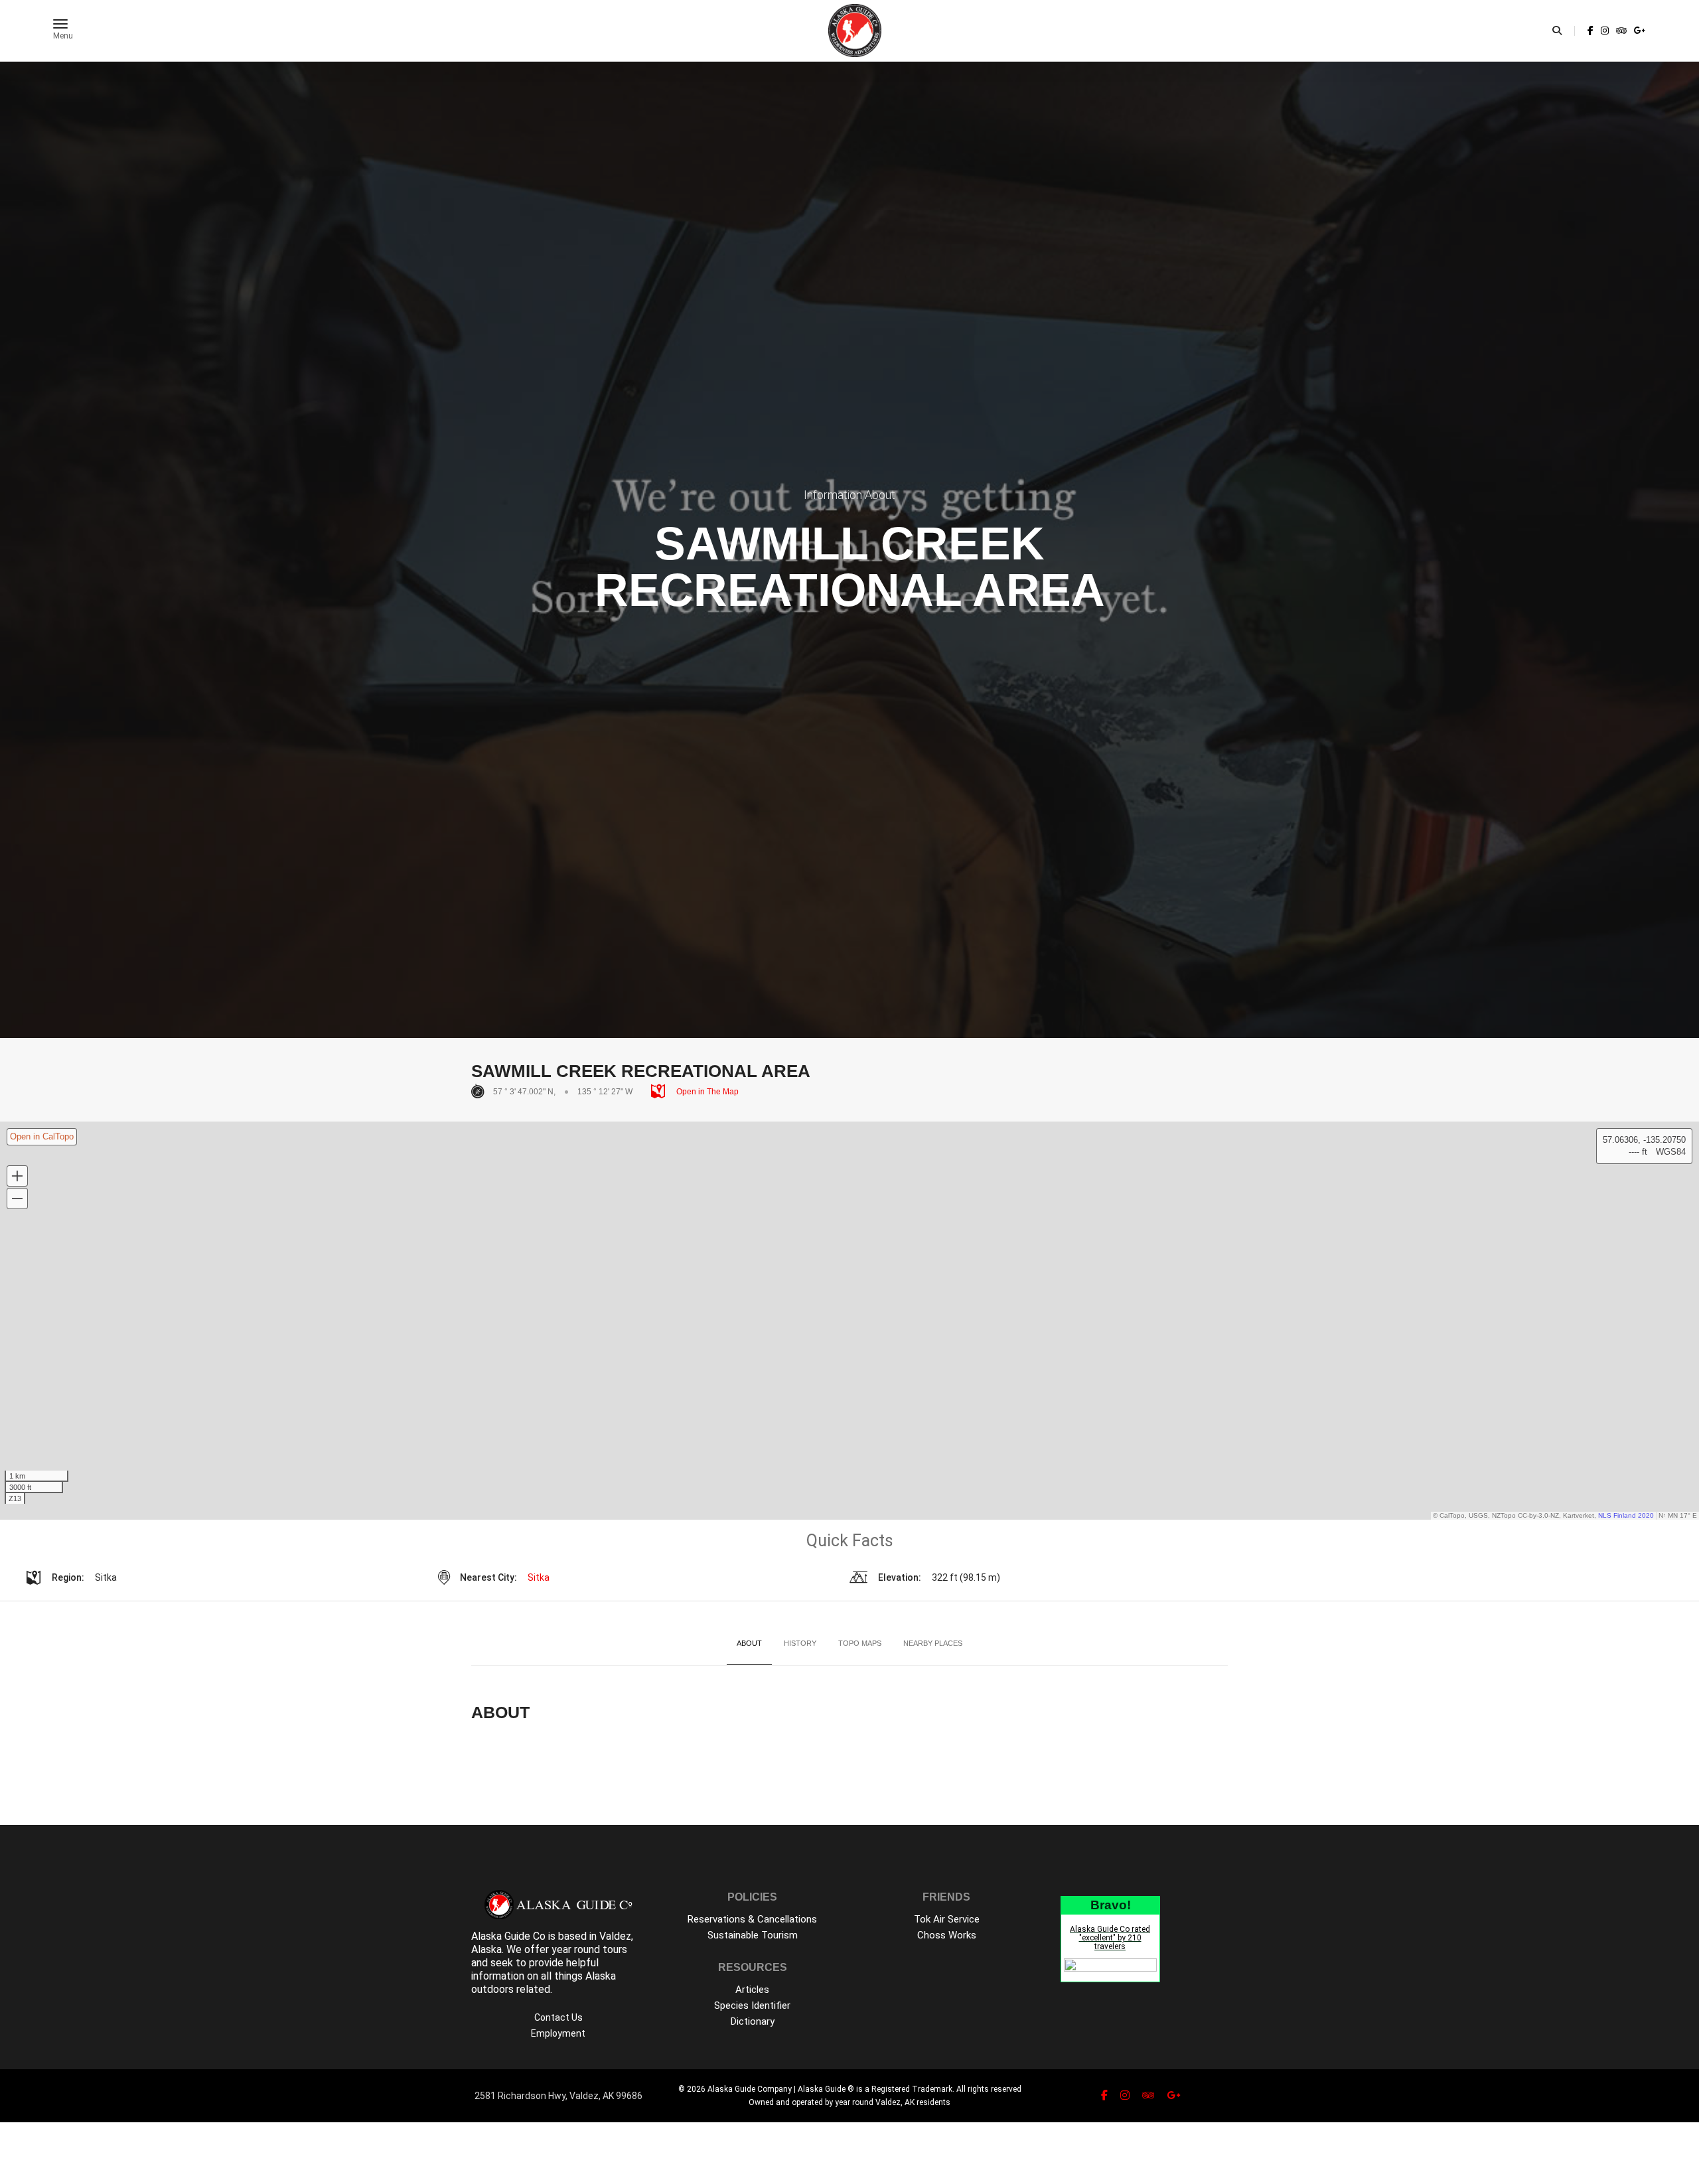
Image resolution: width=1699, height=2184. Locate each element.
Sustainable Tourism (753, 1935)
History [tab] (800, 1643)
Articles (752, 1990)
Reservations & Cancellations (752, 1919)
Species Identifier (752, 2005)
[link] (1590, 31)
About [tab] (749, 1643)
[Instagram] (1605, 31)
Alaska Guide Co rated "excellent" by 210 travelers (1110, 1938)
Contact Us (558, 2017)
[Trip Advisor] (1621, 31)
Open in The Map (706, 1092)
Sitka (539, 1577)
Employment (558, 2033)
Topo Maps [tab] (860, 1643)
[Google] (1639, 31)
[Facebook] (1590, 31)
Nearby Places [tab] (933, 1643)
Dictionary (753, 2021)
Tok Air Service (947, 1919)
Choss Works (947, 1935)
